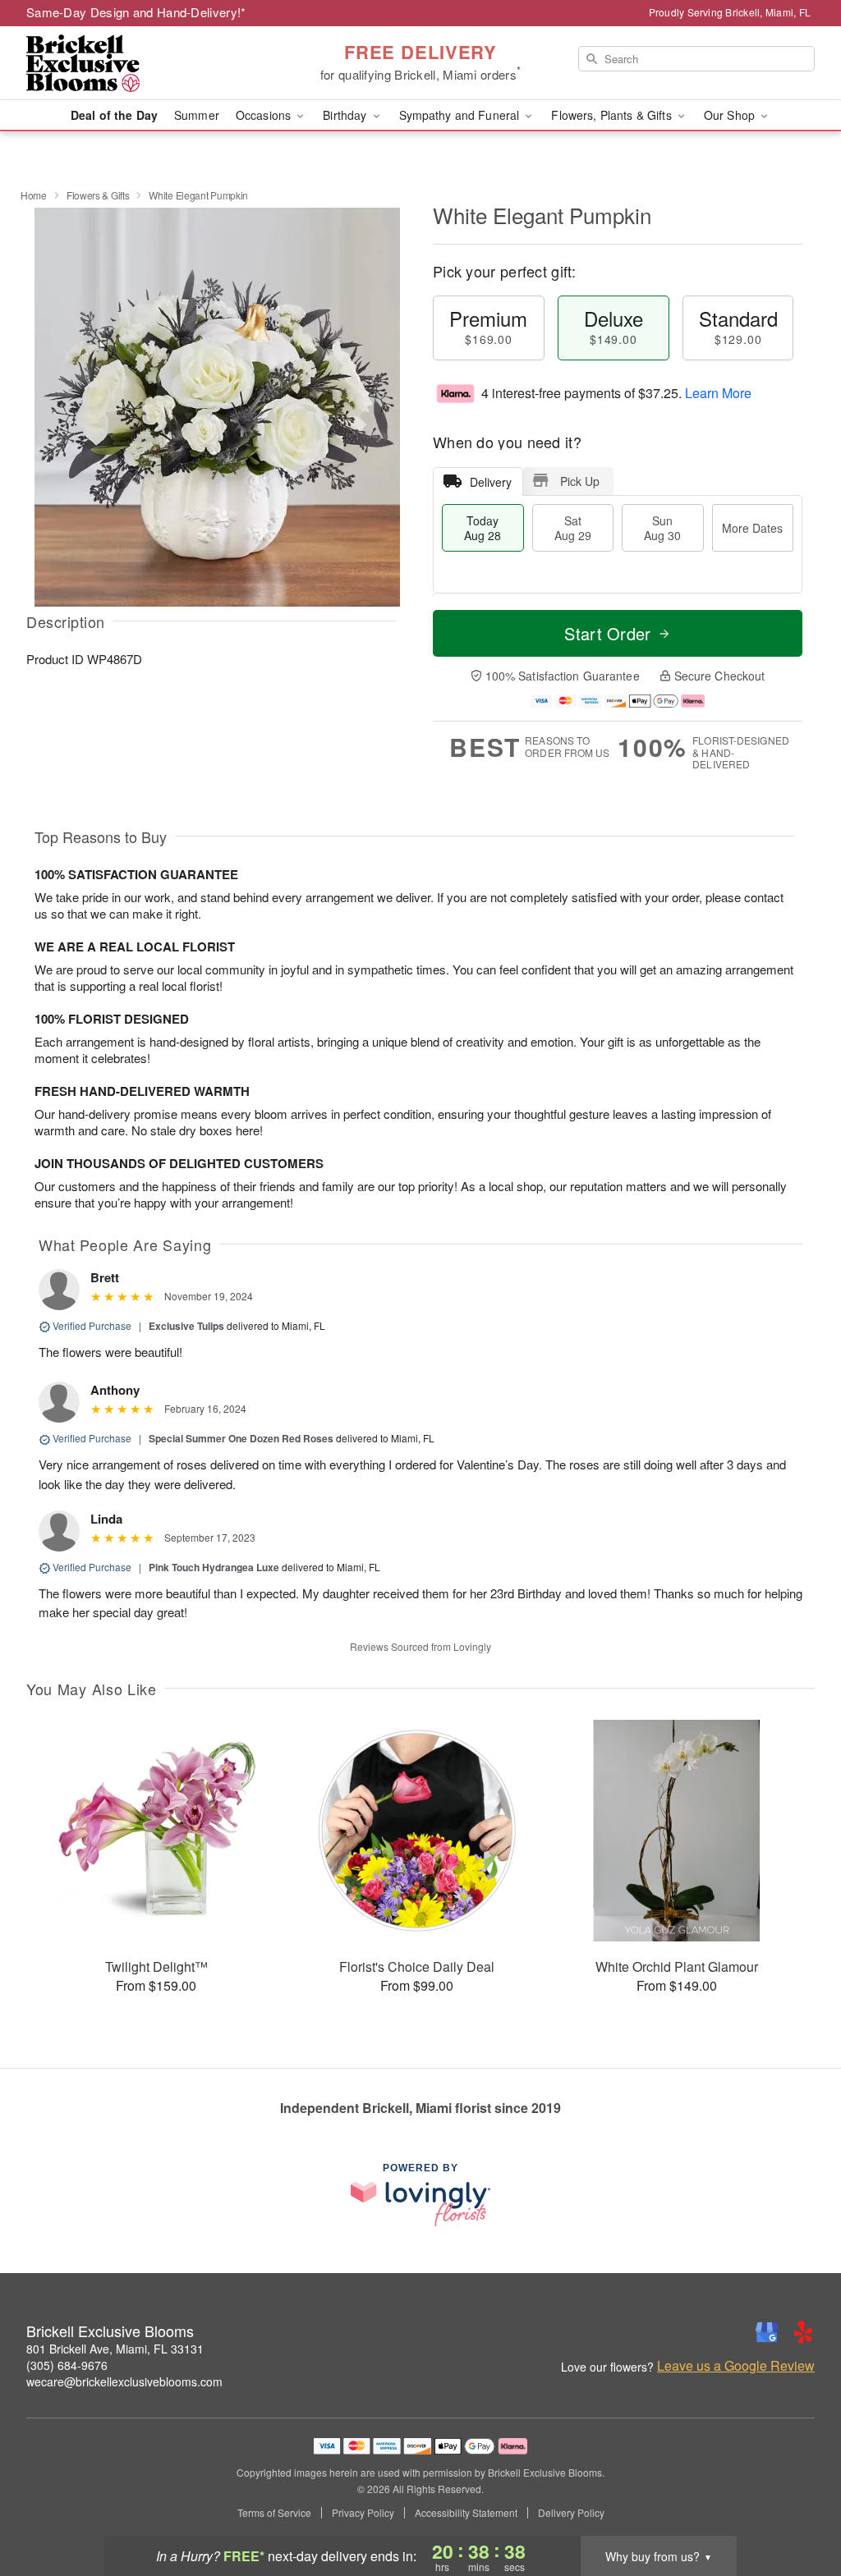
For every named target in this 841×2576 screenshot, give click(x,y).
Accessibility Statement (466, 2513)
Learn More (718, 393)
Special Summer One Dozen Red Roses (242, 1438)
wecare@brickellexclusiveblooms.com (124, 2381)
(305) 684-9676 (67, 2365)
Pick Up (580, 481)
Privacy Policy (363, 2513)
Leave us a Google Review (736, 2366)
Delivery (491, 482)
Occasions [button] (265, 115)
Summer (197, 115)
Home (34, 195)
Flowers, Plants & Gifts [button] (613, 115)
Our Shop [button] (731, 115)
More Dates (752, 528)
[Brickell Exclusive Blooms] (145, 63)
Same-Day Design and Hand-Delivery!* (136, 12)
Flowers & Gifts (98, 195)
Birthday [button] (346, 115)
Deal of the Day (114, 115)
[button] (798, 2506)
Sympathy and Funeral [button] (461, 115)
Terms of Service (274, 2513)
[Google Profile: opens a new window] (767, 2332)
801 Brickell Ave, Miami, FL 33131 (115, 2349)
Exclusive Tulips (186, 1326)
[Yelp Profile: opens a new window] (803, 2332)
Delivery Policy (571, 2513)
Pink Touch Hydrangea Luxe (214, 1567)
